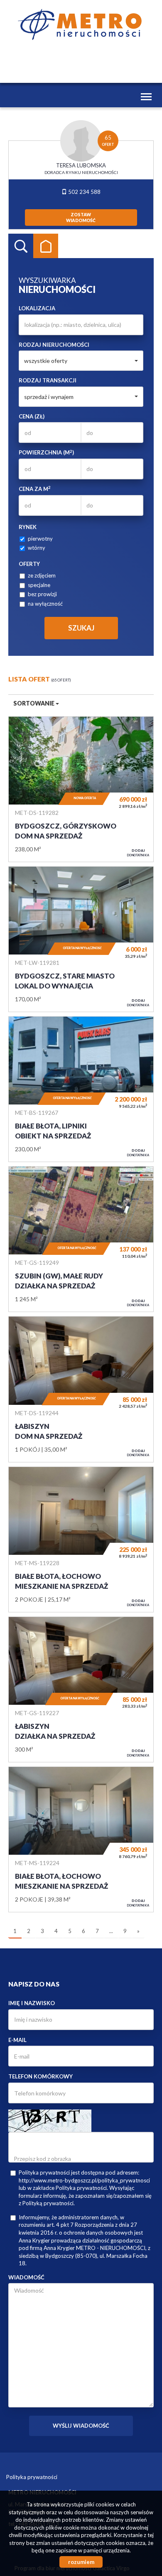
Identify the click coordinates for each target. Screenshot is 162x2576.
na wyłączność (45, 604)
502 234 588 (84, 192)
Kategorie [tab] (46, 246)
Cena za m (35, 489)
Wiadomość (26, 2277)
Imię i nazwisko (32, 2003)
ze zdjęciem (42, 575)
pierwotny (40, 539)
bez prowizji (42, 594)
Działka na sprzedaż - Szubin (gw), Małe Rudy (81, 1239)
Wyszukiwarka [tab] (21, 246)
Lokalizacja (37, 308)
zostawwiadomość (81, 217)
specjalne (39, 585)
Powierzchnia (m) (46, 452)
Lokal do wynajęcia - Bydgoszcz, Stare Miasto (81, 939)
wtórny (37, 548)
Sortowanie (34, 703)
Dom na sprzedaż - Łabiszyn (81, 1389)
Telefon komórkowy (40, 2076)
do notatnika (138, 853)
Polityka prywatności (32, 2477)
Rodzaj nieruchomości (54, 345)
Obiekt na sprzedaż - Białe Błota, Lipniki (81, 1089)
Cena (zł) (32, 416)
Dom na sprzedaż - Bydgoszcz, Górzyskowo (81, 789)
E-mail (17, 2040)
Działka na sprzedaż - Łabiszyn (81, 1689)
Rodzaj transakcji (48, 380)
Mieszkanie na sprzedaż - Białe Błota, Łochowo (81, 1539)
